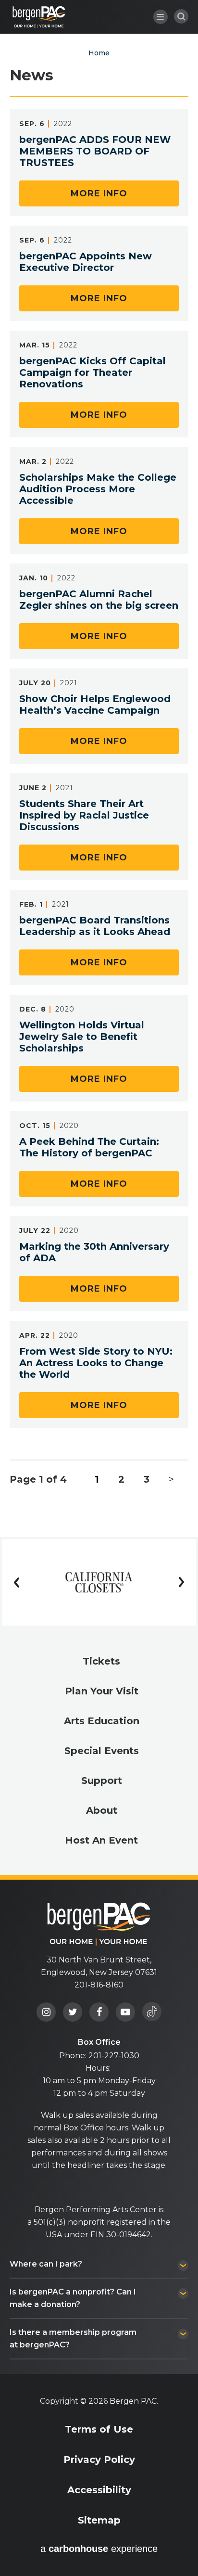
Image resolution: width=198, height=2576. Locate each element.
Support (102, 1781)
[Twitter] (73, 2012)
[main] (99, 769)
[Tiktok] (152, 2012)
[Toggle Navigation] (161, 17)
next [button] (182, 1582)
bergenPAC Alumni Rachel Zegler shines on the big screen (99, 600)
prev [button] (16, 1582)
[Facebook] (99, 2012)
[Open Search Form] (181, 16)
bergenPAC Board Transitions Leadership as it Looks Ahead (95, 926)
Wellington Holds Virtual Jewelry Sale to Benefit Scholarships (82, 1037)
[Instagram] (46, 2012)
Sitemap (99, 2520)
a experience (99, 2549)
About (102, 1810)
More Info (99, 193)
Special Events (102, 1751)
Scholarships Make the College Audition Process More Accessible (98, 489)
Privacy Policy (99, 2460)
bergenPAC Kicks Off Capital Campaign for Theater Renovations (93, 372)
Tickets (101, 1661)
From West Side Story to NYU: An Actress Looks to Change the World (96, 1363)
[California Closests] (99, 1582)
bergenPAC (39, 17)
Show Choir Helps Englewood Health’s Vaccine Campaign (95, 705)
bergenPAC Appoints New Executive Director (86, 262)
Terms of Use (99, 2429)
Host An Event (101, 1840)
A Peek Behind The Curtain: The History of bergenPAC (89, 1147)
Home (99, 53)
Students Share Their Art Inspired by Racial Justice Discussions (84, 815)
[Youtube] (125, 2012)
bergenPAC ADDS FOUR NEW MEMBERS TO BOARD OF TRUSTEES (95, 151)
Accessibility (99, 2490)
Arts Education (102, 1721)
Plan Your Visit (102, 1691)
